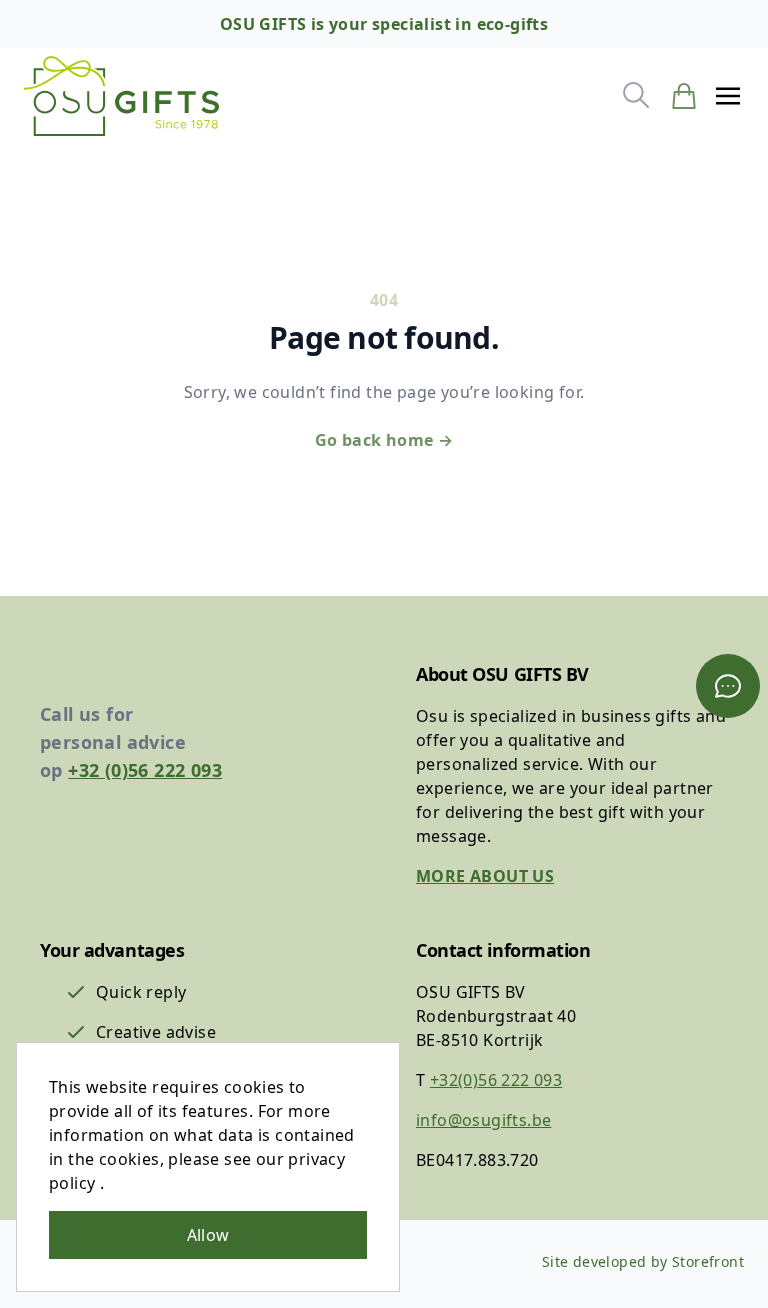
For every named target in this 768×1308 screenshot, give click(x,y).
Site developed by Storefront (643, 1261)
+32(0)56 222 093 (496, 1080)
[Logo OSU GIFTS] (121, 96)
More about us (485, 876)
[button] (728, 96)
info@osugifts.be (483, 1120)
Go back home (384, 440)
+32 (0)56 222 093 (145, 770)
